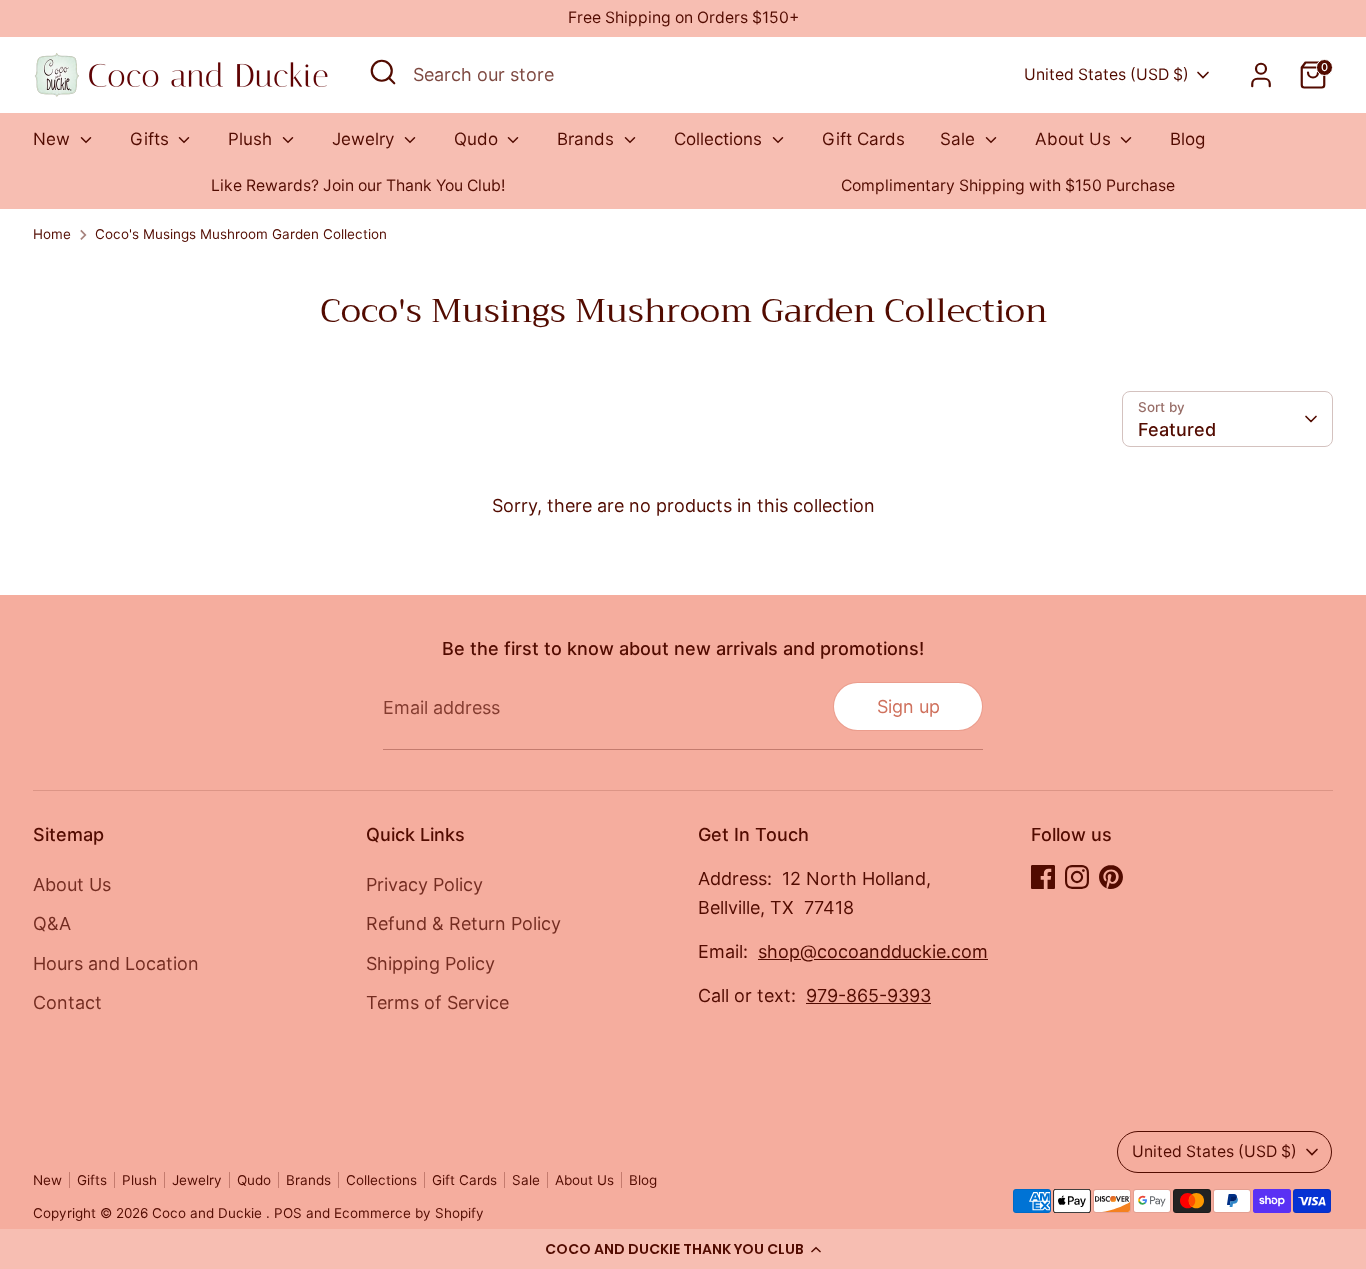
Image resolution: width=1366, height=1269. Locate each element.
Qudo (478, 139)
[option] (358, 186)
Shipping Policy (430, 963)
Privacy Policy (424, 884)
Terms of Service (437, 1002)
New (54, 139)
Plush (252, 139)
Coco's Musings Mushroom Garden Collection (241, 234)
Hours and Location (116, 963)
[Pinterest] (1111, 877)
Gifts (152, 139)
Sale (960, 139)
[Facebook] (1043, 877)
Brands (588, 139)
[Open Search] (383, 72)
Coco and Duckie (209, 1213)
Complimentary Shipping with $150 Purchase (1008, 185)
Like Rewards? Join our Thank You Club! (358, 185)
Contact (67, 1002)
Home (52, 234)
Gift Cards (863, 139)
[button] (683, 1249)
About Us (1075, 139)
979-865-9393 (868, 995)
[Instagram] (1077, 877)
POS (288, 1213)
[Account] (1261, 75)
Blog (1187, 139)
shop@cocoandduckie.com (873, 951)
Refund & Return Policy (463, 923)
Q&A (52, 923)
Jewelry (365, 139)
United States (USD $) (1106, 74)
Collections (720, 139)
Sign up (908, 706)
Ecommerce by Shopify (409, 1213)
